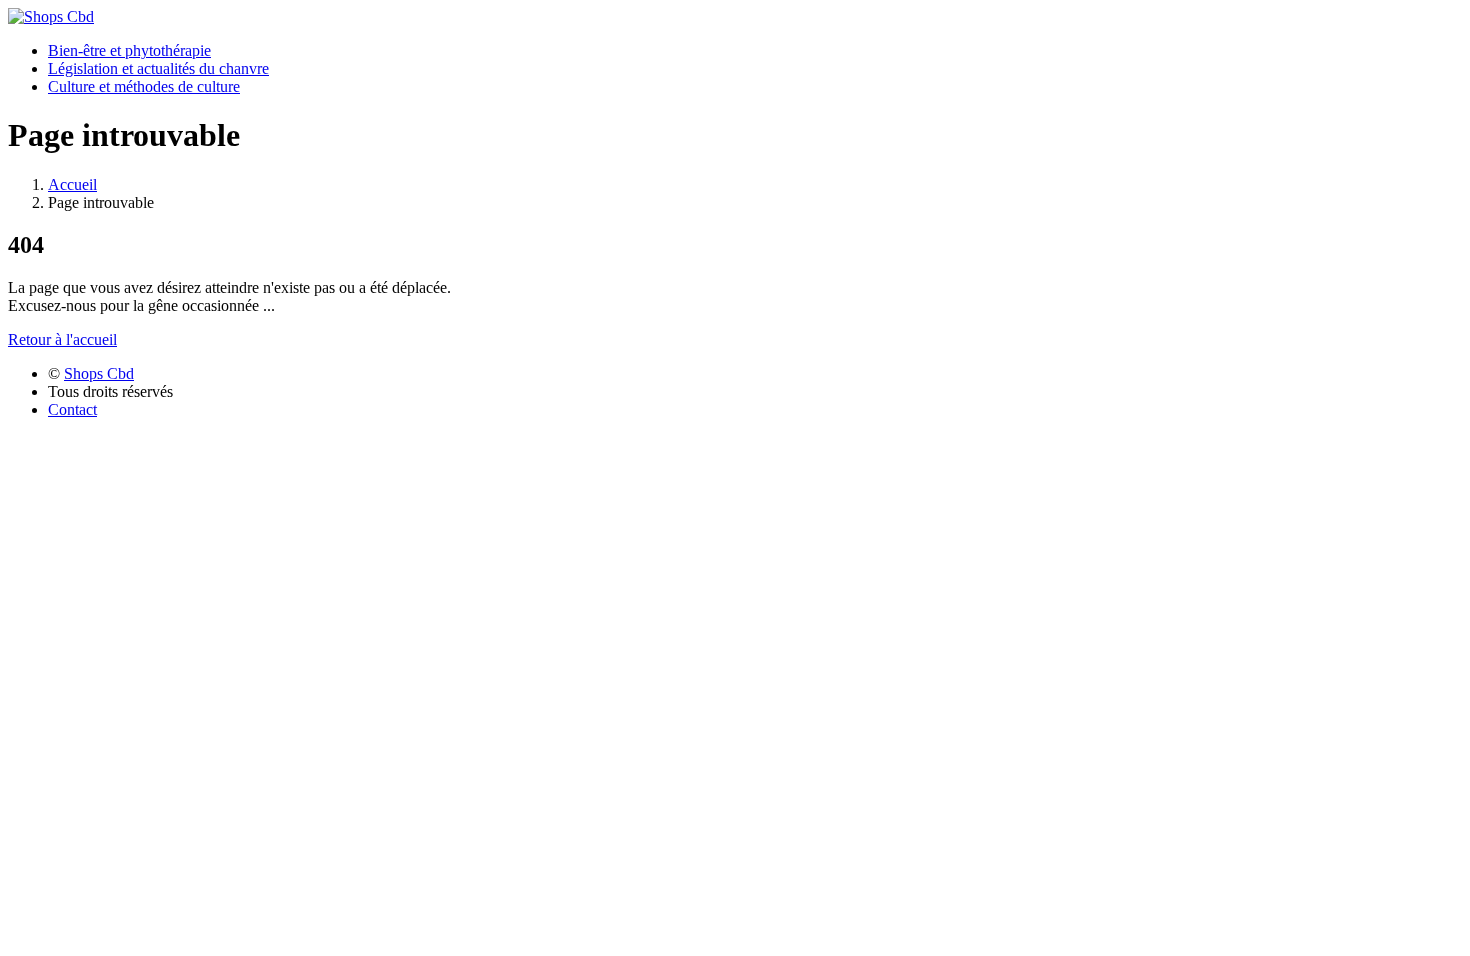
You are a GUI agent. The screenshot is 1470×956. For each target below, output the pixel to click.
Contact (72, 409)
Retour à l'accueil (62, 339)
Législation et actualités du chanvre (158, 68)
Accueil (72, 184)
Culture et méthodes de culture (144, 86)
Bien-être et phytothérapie (129, 50)
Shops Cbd (99, 373)
